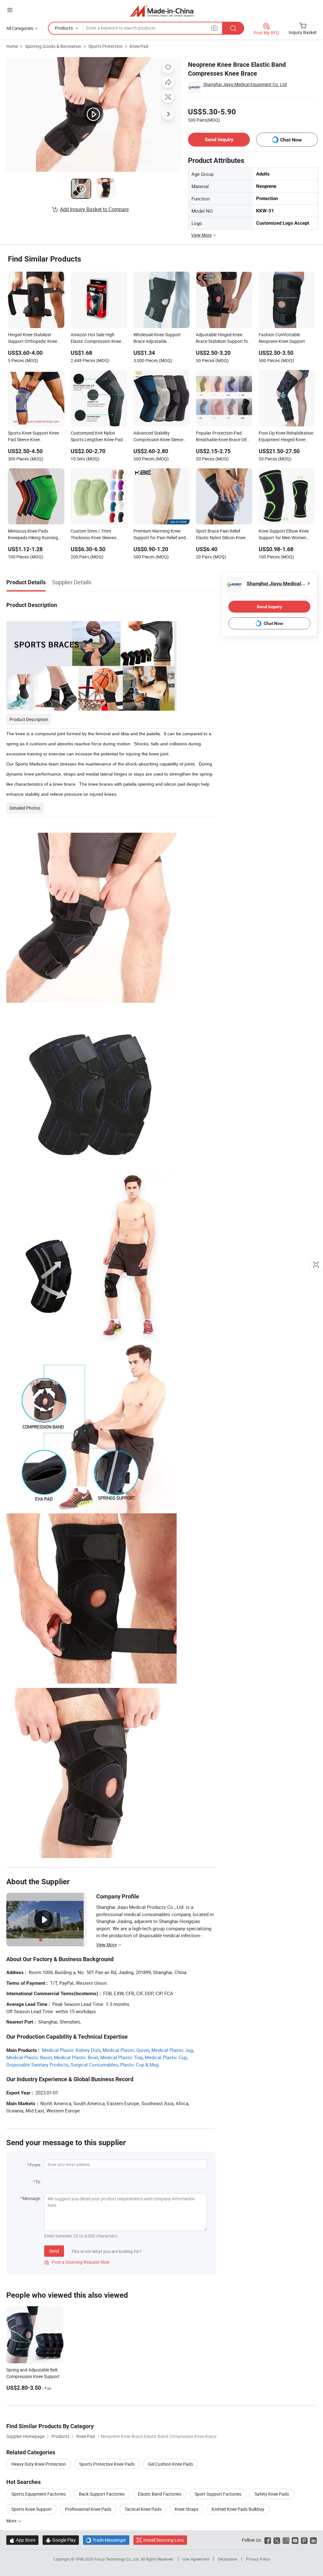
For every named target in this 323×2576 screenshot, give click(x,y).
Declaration (228, 2559)
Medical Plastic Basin (29, 2057)
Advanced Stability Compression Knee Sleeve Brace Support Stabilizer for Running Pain (160, 437)
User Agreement (196, 2559)
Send (54, 2251)
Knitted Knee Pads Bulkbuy (238, 2509)
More (12, 2521)
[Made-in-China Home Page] (162, 11)
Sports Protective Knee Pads (107, 2464)
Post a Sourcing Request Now (77, 2262)
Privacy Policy (258, 2559)
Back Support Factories (102, 2494)
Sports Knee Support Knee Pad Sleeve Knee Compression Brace (33, 437)
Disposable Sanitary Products (37, 2065)
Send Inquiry (219, 139)
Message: (32, 2198)
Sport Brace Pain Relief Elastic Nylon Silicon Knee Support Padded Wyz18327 (223, 535)
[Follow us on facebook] (268, 2540)
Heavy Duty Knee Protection (39, 2464)
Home (12, 46)
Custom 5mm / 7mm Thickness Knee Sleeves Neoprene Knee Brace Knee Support (97, 535)
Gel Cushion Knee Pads (170, 2464)
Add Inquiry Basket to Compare (94, 209)
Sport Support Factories (218, 2494)
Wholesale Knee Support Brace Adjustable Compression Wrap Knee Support (157, 338)
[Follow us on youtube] (295, 2540)
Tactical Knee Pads (143, 2509)
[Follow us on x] (277, 2540)
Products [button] (64, 28)
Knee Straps (187, 2509)
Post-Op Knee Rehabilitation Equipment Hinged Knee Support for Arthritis (286, 437)
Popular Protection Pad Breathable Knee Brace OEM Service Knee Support (223, 437)
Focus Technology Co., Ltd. (117, 2559)
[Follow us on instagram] (286, 2540)
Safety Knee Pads (272, 2494)
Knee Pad (139, 46)
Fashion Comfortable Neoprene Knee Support (282, 338)
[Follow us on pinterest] (304, 2540)
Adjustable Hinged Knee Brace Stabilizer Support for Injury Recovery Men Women (223, 338)
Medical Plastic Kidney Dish (71, 2050)
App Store (22, 2540)
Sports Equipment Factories (38, 2494)
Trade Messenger (106, 2540)
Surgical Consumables (94, 2065)
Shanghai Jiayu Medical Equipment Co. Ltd (245, 84)
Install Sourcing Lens (164, 2540)
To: (38, 2182)
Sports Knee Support (32, 2509)
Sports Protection (106, 46)
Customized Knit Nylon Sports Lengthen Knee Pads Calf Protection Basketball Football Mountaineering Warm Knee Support (98, 437)
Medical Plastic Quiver (126, 2050)
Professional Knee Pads (88, 2509)
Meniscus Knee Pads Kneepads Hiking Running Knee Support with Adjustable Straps (33, 535)
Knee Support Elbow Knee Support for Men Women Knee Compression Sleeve (284, 535)
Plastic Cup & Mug (139, 2065)
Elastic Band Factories (160, 2494)
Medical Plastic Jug (172, 2050)
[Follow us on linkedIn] (313, 2540)
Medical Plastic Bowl (76, 2057)
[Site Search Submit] (233, 28)
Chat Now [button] (291, 140)
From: (35, 2165)
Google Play (61, 2540)
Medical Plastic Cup (166, 2057)
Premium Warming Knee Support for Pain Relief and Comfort (160, 535)
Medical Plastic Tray (121, 2057)
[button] (10, 10)
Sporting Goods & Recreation (53, 46)
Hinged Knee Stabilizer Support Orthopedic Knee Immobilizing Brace (32, 338)
